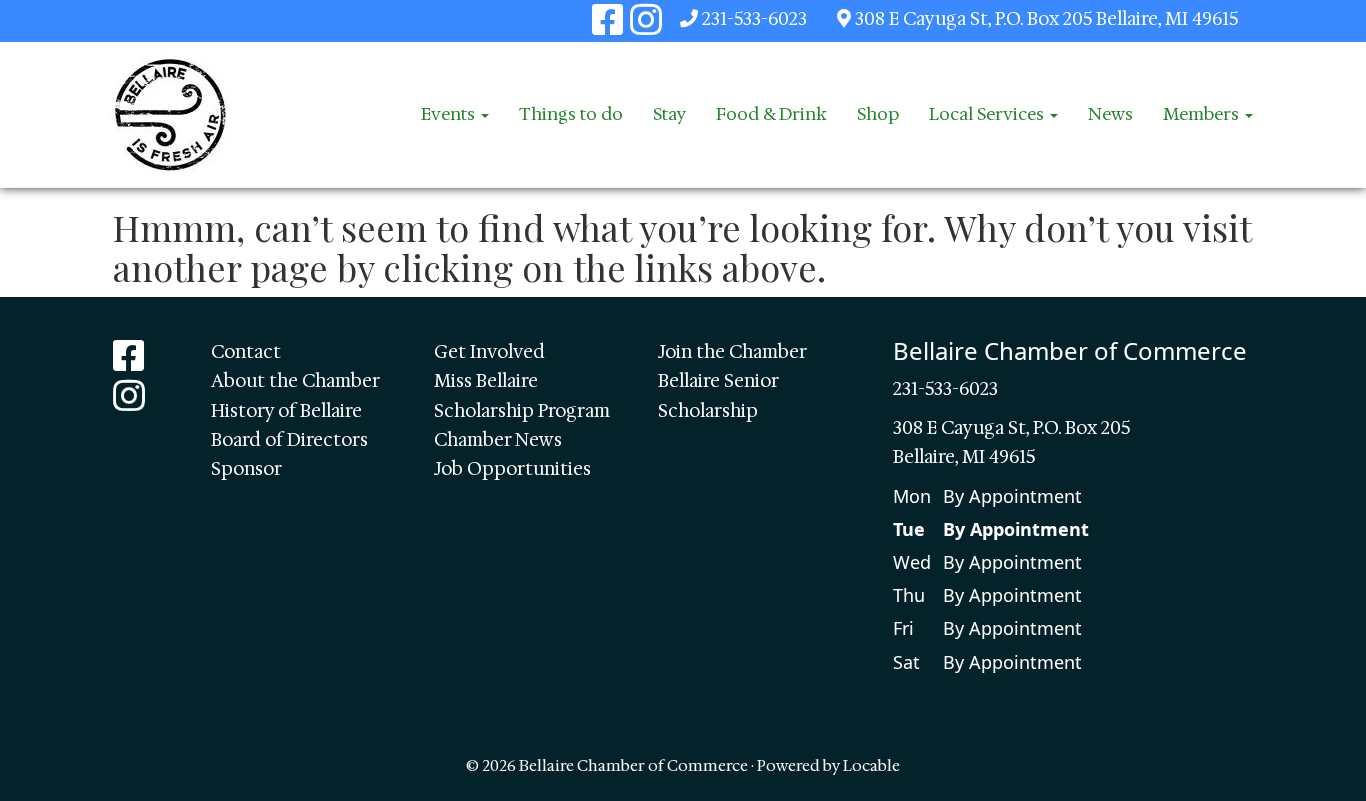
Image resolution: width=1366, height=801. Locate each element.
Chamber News (498, 440)
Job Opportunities (512, 469)
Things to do (571, 114)
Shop (878, 114)
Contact (246, 352)
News (1110, 114)
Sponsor (246, 469)
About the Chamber (295, 381)
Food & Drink (771, 114)
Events (450, 114)
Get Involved (489, 352)
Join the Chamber (732, 352)
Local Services (988, 114)
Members (1203, 114)
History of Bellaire (286, 411)
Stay (669, 114)
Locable (871, 765)
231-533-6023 (754, 19)
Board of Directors (289, 440)
